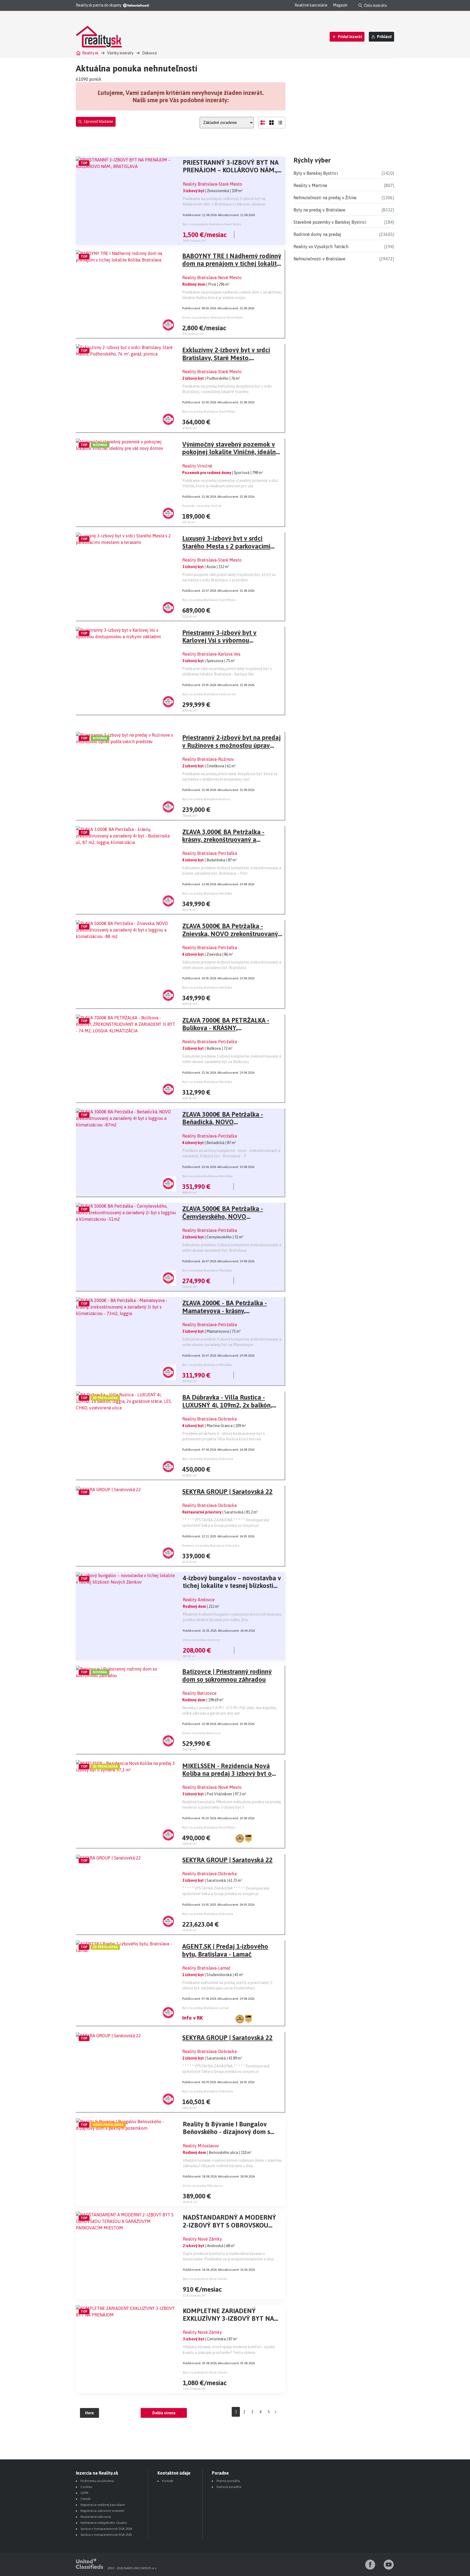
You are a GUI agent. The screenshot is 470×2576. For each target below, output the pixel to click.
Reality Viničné (197, 466)
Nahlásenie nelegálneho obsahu (104, 2523)
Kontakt (168, 2481)
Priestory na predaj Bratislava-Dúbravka (211, 1546)
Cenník (86, 2499)
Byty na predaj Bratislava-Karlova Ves (209, 694)
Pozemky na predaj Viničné (202, 506)
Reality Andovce (199, 1600)
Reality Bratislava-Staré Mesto (212, 184)
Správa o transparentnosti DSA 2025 (106, 2535)
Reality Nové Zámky (202, 2239)
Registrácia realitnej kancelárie (103, 2505)
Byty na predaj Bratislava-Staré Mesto (209, 412)
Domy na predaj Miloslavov (203, 2186)
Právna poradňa (228, 2481)
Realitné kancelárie (311, 5)
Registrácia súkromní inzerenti (102, 2511)
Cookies (86, 2487)
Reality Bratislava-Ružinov (208, 759)
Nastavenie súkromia (96, 2517)
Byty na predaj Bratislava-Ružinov (206, 799)
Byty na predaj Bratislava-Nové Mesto (209, 1827)
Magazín (340, 5)
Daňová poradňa (229, 2487)
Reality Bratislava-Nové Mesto (212, 278)
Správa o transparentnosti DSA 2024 (106, 2529)
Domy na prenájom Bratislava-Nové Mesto (213, 317)
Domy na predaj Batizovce (201, 1733)
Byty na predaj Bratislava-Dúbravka (208, 1459)
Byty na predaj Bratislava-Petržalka (207, 893)
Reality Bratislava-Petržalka (210, 853)
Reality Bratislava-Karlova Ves (211, 654)
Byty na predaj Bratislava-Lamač (206, 2008)
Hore (89, 2413)
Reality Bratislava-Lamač (206, 1968)
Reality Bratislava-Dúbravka (209, 1419)
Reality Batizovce (199, 1693)
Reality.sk (90, 53)
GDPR (84, 2493)
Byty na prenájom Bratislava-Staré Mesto (212, 224)
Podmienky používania (97, 2481)
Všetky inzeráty (120, 53)
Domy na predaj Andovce (201, 1640)
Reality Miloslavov (201, 2146)
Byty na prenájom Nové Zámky (205, 2279)
